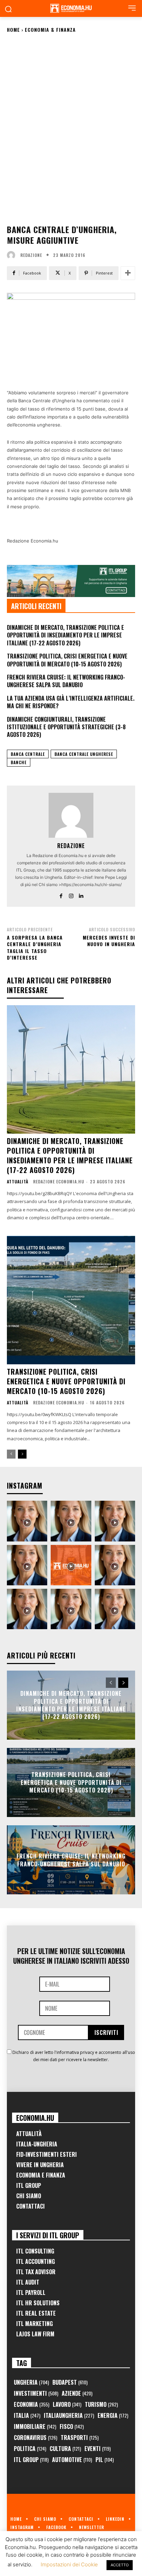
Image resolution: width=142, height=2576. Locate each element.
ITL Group (29, 2185)
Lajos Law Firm (35, 2334)
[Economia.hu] (71, 8)
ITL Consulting (35, 2251)
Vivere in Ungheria (40, 2165)
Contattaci (31, 2206)
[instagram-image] (27, 1521)
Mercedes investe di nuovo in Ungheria (109, 941)
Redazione (31, 255)
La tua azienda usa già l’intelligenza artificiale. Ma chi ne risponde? (71, 702)
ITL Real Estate (36, 2313)
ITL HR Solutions (38, 2303)
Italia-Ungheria (37, 2144)
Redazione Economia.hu (59, 1181)
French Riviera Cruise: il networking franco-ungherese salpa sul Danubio (66, 681)
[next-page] (22, 1454)
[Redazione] (13, 255)
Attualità (18, 1182)
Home (13, 30)
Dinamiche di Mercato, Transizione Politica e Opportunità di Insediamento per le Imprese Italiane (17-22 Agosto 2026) (65, 635)
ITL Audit (28, 2282)
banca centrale (28, 754)
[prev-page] (11, 1454)
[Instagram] (71, 895)
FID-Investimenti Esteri (47, 2154)
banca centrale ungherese (84, 754)
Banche (19, 762)
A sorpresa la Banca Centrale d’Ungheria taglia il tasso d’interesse (35, 948)
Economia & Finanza (50, 30)
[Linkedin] (81, 895)
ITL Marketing (34, 2324)
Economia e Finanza (41, 2175)
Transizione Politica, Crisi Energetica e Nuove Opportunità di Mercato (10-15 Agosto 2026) (67, 660)
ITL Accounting (35, 2261)
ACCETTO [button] (120, 2565)
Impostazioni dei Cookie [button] (69, 2564)
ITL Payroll (31, 2293)
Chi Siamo (29, 2196)
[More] (128, 273)
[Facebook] (61, 895)
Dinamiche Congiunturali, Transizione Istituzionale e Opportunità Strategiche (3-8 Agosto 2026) (66, 727)
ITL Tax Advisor (36, 2272)
